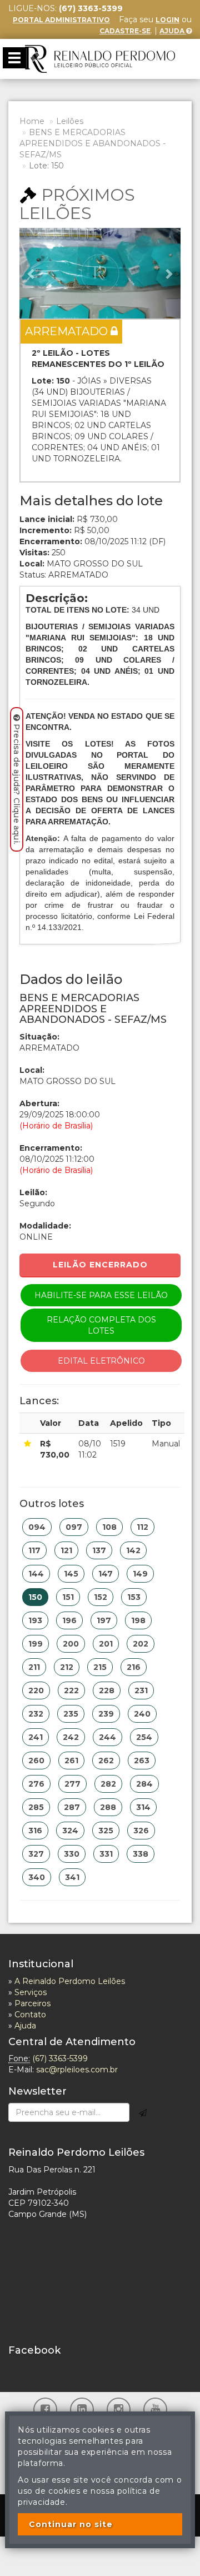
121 (66, 1550)
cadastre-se (125, 31)
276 (36, 1784)
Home (32, 121)
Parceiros (32, 2003)
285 (36, 1807)
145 (71, 1574)
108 (109, 1527)
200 (71, 1644)
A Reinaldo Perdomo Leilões (70, 1981)
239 (106, 1714)
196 (69, 1620)
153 (134, 1597)
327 (36, 1854)
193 (35, 1620)
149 (140, 1574)
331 (106, 1854)
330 (72, 1854)
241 (36, 1737)
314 (143, 1807)
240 (142, 1714)
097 (74, 1527)
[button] (32, 273)
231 (141, 1690)
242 (71, 1737)
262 (106, 1761)
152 (101, 1597)
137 (99, 1550)
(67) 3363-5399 (60, 2058)
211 (34, 1667)
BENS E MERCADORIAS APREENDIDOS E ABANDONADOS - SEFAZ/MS (92, 143)
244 (107, 1737)
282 (108, 1784)
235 (71, 1714)
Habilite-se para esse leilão (101, 1295)
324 (70, 1831)
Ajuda (173, 31)
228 (107, 1690)
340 (37, 1877)
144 (36, 1574)
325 (106, 1831)
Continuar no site (71, 2524)
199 (36, 1644)
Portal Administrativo (61, 20)
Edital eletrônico (101, 1361)
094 (37, 1527)
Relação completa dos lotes (101, 1325)
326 (141, 1831)
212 (67, 1667)
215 (100, 1667)
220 (36, 1690)
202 (141, 1644)
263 (142, 1761)
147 (106, 1574)
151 (68, 1597)
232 (36, 1714)
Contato (30, 2015)
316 (35, 1831)
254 (144, 1737)
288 (108, 1807)
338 (141, 1854)
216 (134, 1667)
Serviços (31, 1992)
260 (36, 1761)
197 (104, 1620)
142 (133, 1550)
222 (71, 1690)
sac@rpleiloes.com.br (77, 2070)
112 (142, 1527)
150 (35, 1597)
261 (71, 1761)
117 (34, 1550)
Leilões (70, 121)
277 (72, 1784)
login (167, 20)
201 (106, 1644)
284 (144, 1784)
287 (72, 1807)
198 (138, 1620)
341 (72, 1877)
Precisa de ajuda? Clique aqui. (17, 784)
